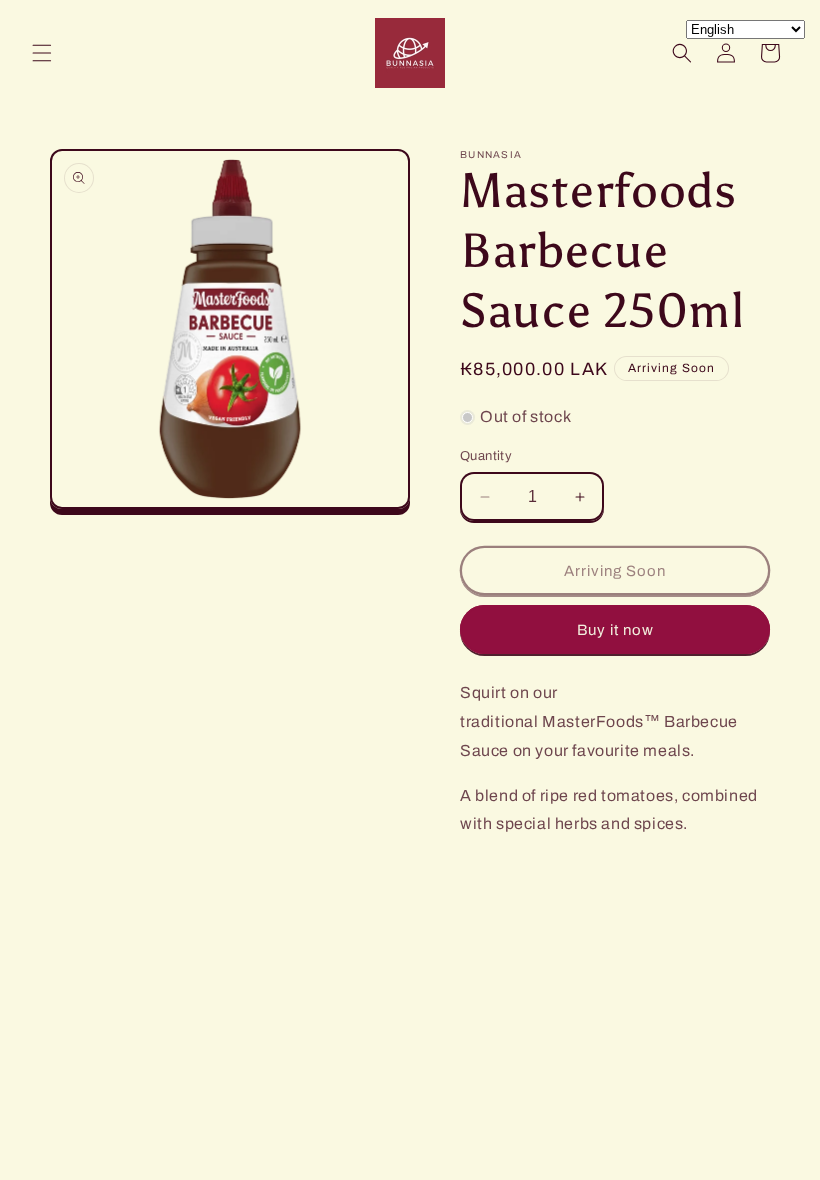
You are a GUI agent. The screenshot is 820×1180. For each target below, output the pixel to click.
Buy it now (615, 630)
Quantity (486, 456)
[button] (42, 53)
